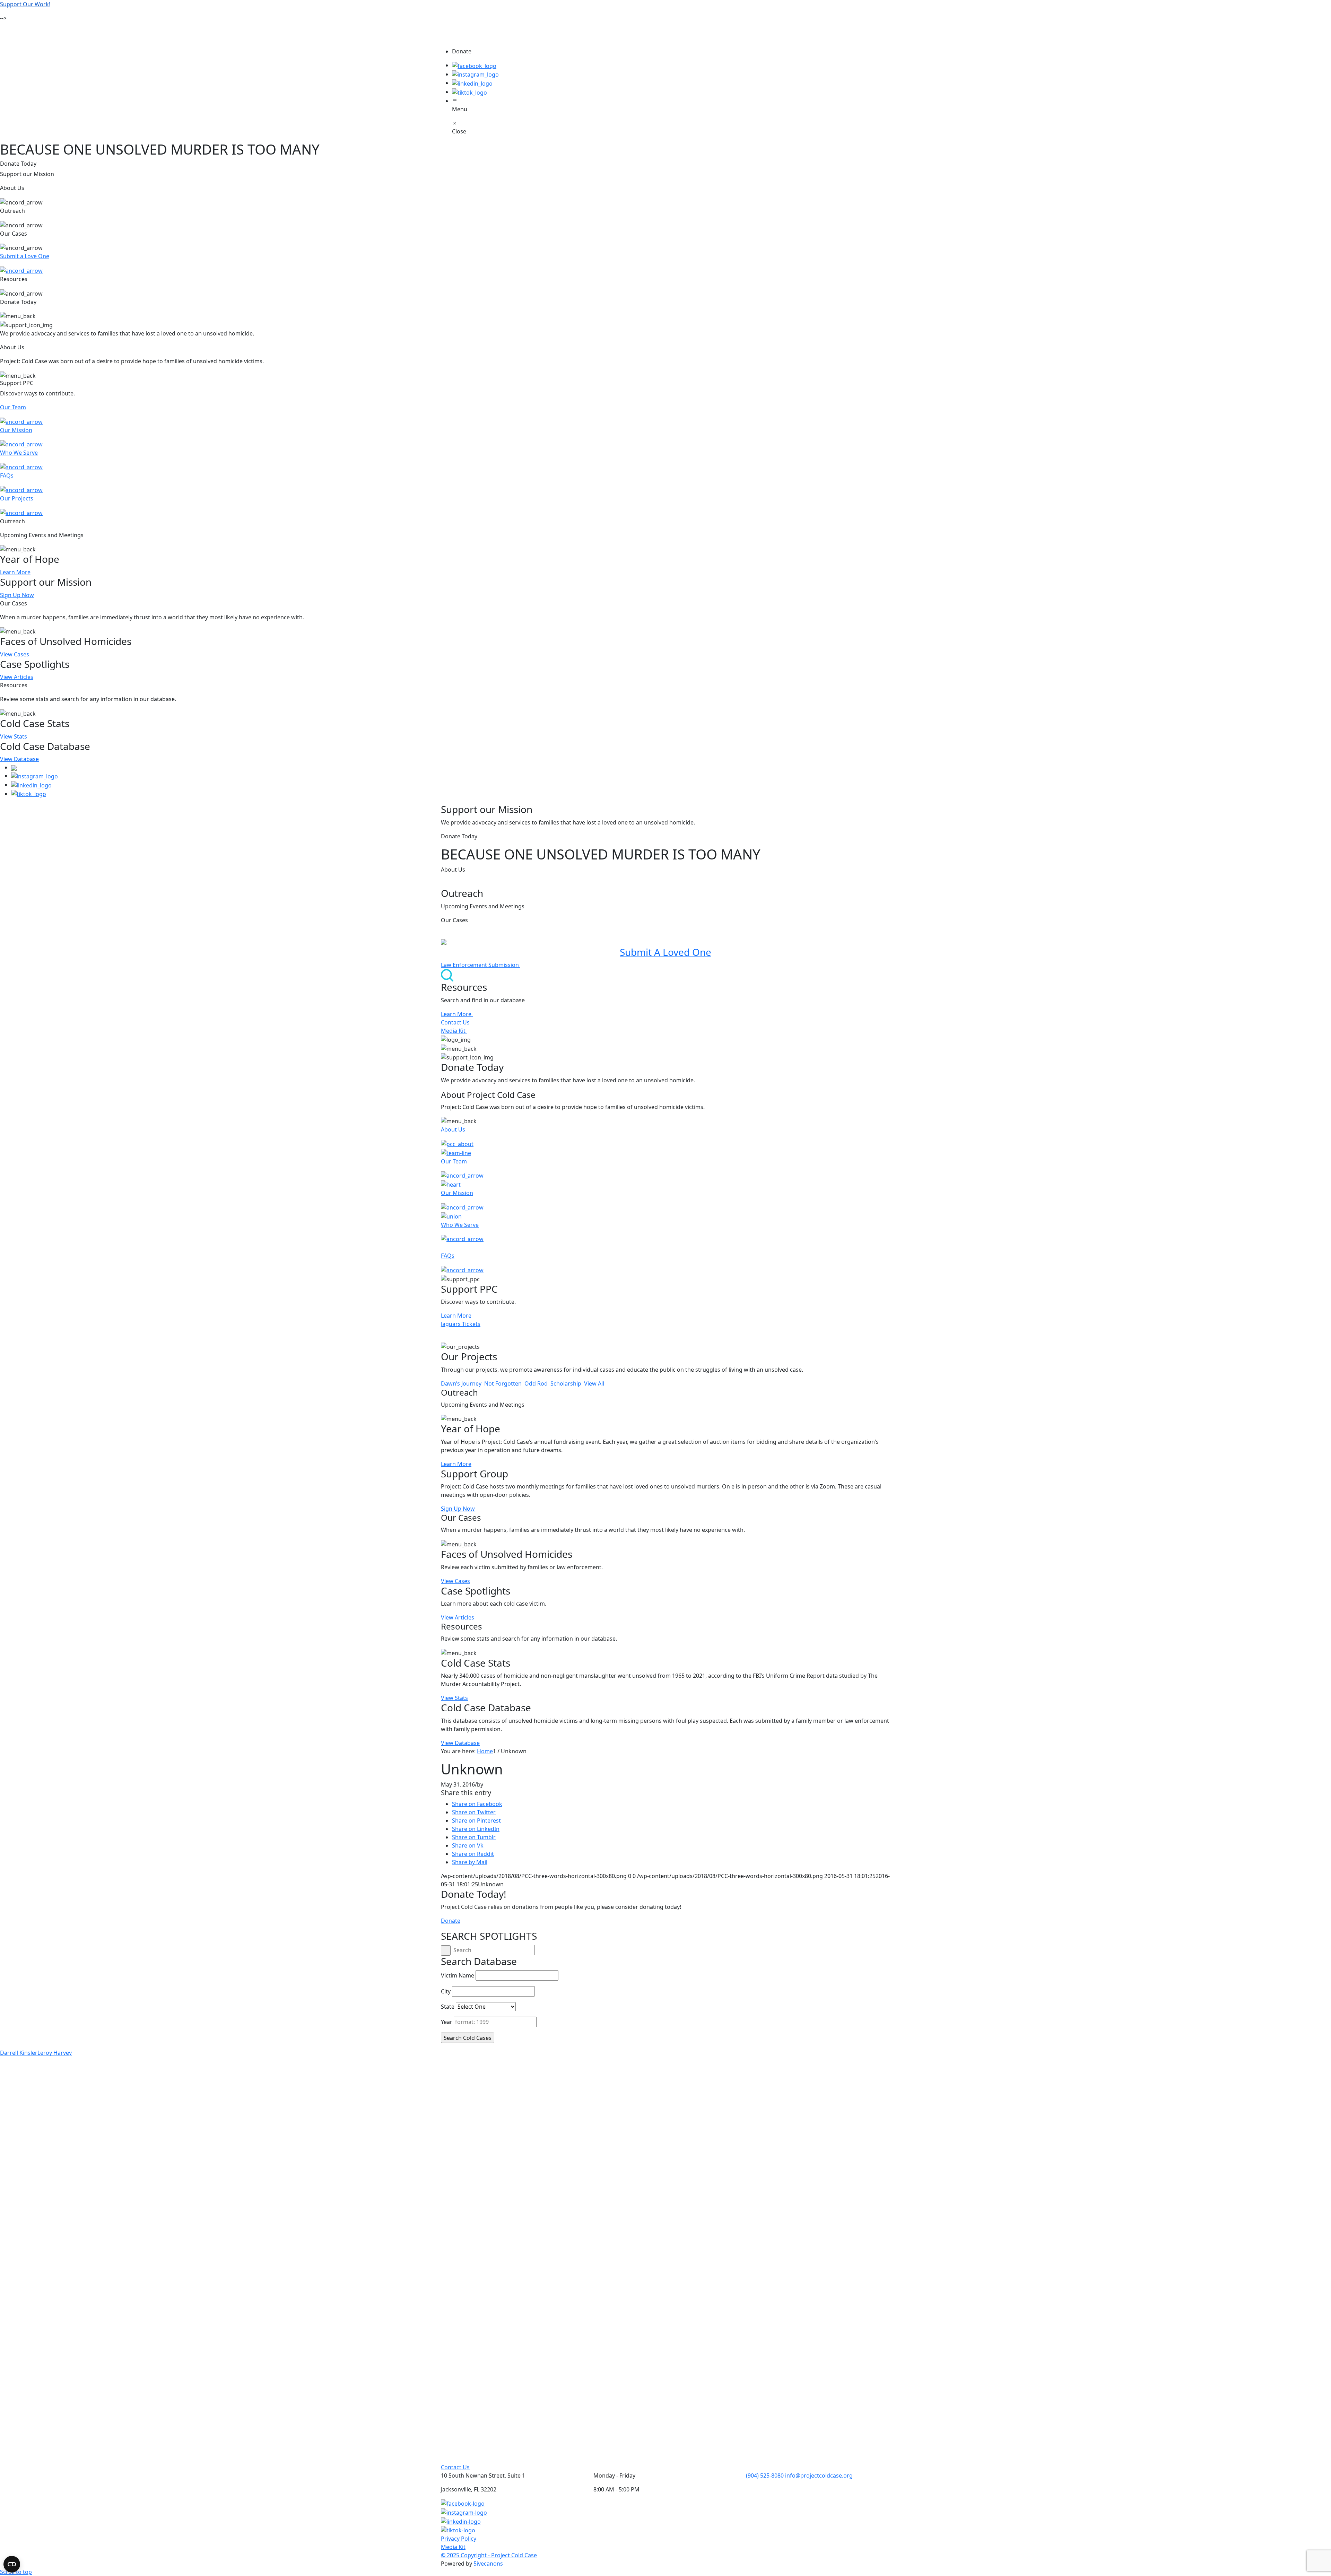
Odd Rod (537, 1383)
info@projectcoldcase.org (819, 2475)
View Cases (15, 654)
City (446, 1991)
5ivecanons (488, 2564)
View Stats (14, 736)
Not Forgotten (504, 1383)
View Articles (17, 677)
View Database (19, 759)
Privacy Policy (459, 2539)
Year (447, 2022)
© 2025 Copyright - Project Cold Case (489, 2555)
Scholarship (567, 1383)
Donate (451, 1921)
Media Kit (454, 1031)
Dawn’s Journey (462, 1383)
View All (595, 1383)
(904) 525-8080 (765, 2475)
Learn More (15, 572)
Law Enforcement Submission (481, 965)
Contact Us (456, 1022)
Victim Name (458, 1975)
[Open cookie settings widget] (12, 2564)
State (448, 2007)
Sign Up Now (17, 595)
